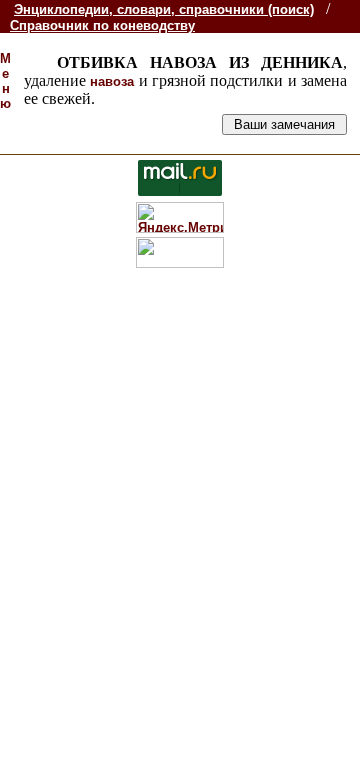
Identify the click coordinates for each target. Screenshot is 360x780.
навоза (112, 81)
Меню (5, 81)
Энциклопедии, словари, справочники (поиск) (164, 9)
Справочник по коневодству (102, 25)
